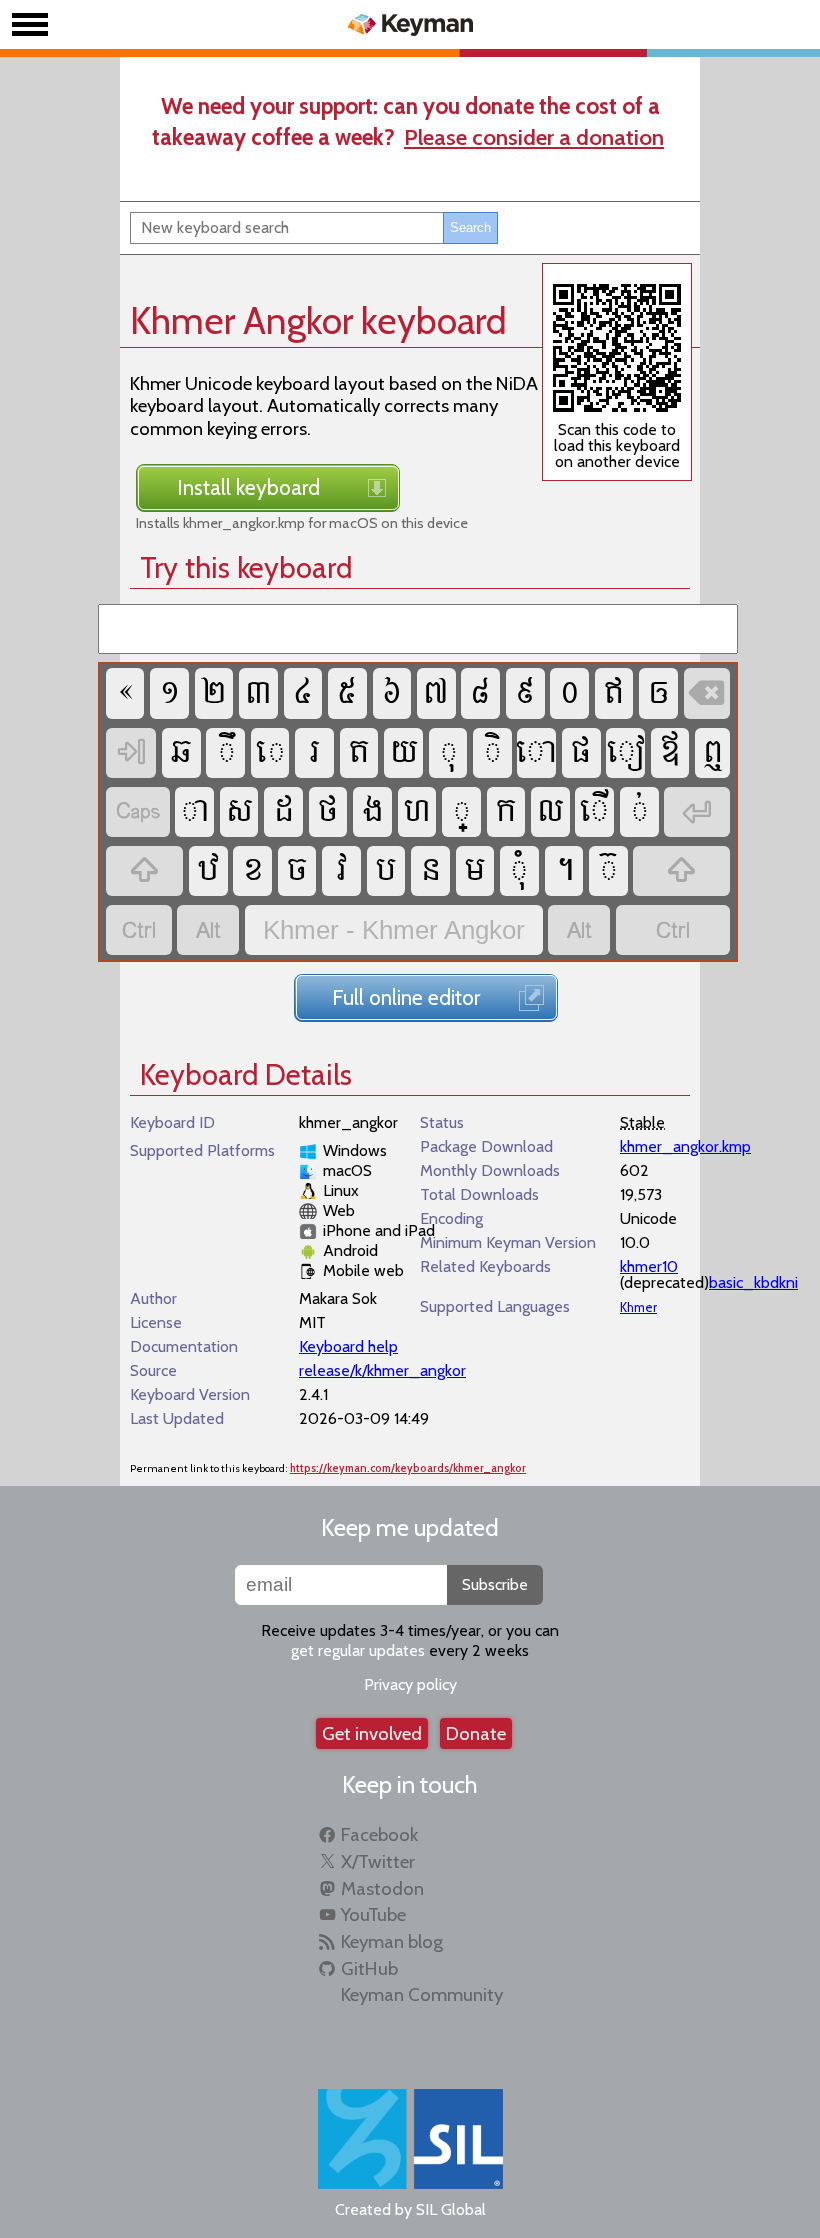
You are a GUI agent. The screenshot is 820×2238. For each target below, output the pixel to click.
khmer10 (649, 1266)
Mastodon (382, 1888)
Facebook (379, 1834)
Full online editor (406, 997)
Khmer (638, 1307)
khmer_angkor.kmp (685, 1146)
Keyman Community (422, 1994)
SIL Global (451, 2209)
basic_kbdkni (753, 1282)
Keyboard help (348, 1346)
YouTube (373, 1914)
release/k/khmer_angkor (382, 1370)
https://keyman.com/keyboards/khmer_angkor (408, 1468)
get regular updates (358, 1650)
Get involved (372, 1733)
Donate (476, 1733)
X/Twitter (378, 1861)
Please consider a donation (534, 137)
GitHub (369, 1968)
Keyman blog (392, 1941)
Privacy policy (410, 1684)
